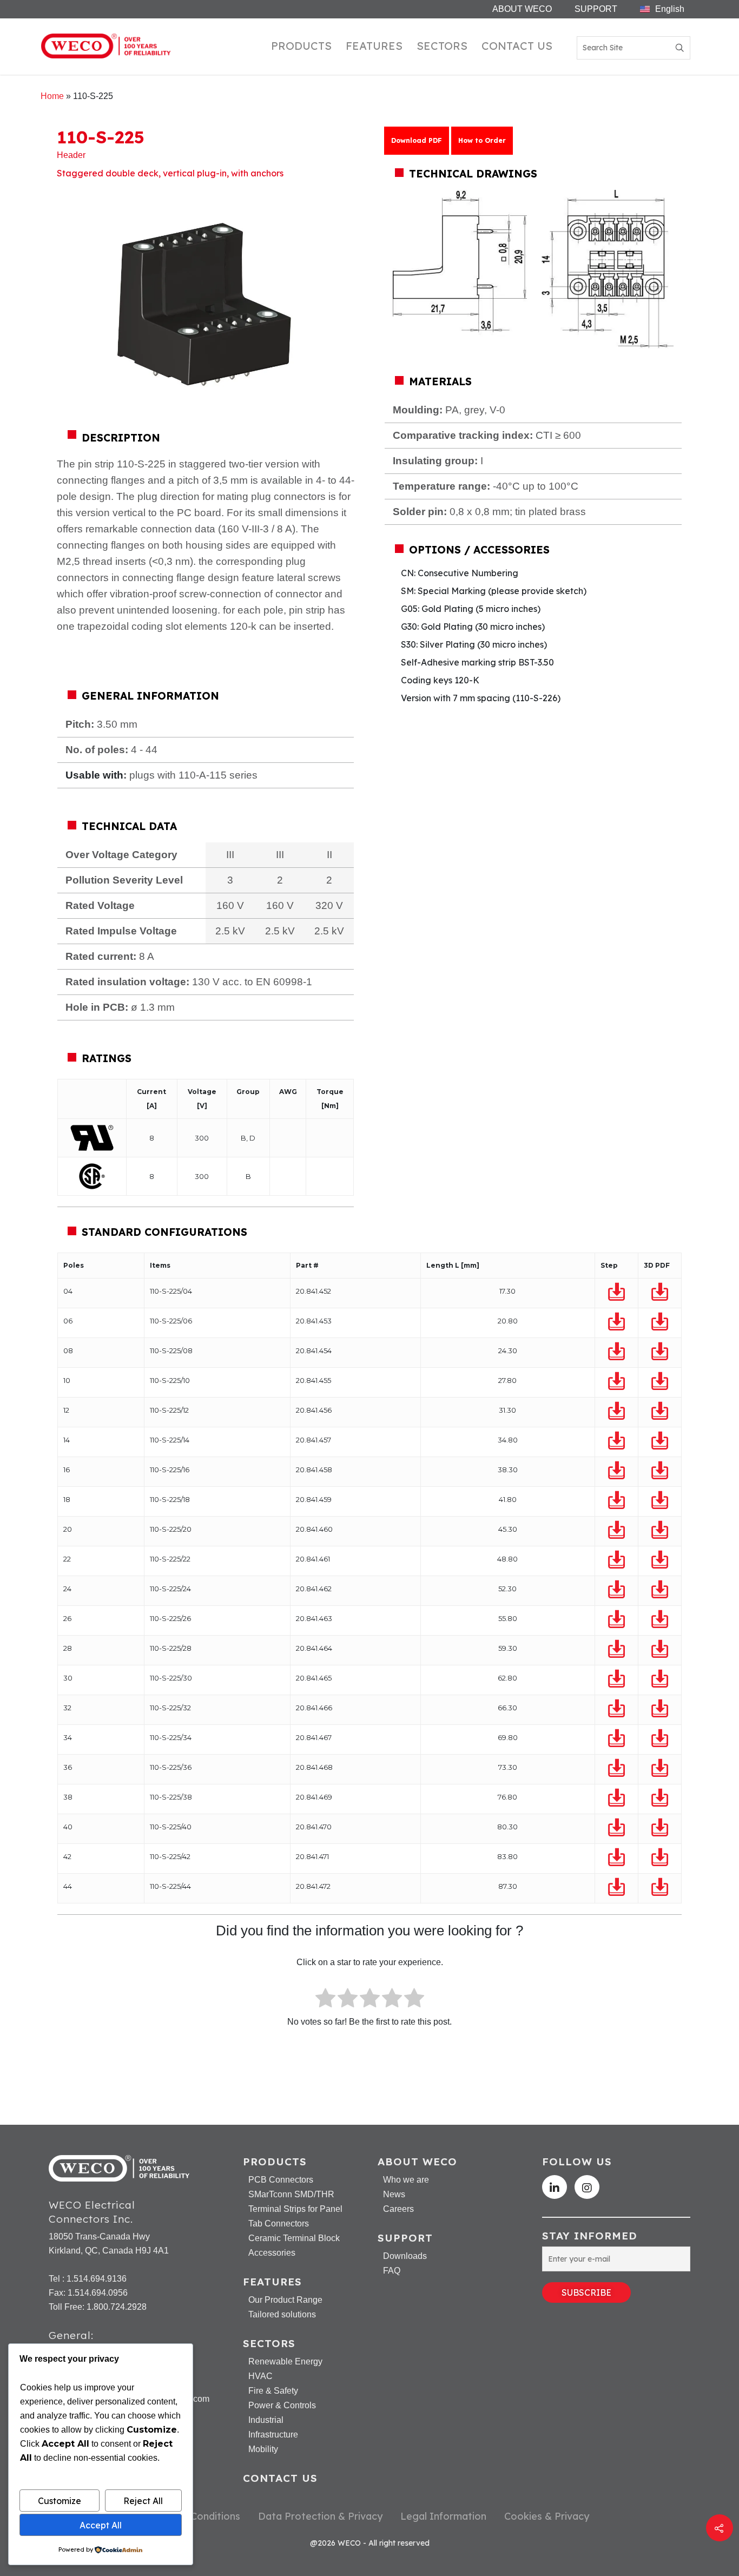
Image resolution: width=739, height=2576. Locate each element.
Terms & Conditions (195, 2516)
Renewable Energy (285, 2362)
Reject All (143, 2501)
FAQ (392, 2271)
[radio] (325, 2000)
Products (301, 46)
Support (596, 9)
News (394, 2195)
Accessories (272, 2253)
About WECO (522, 9)
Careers (398, 2209)
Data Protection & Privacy (320, 2516)
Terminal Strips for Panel (295, 2209)
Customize (60, 2501)
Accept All (101, 2525)
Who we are (406, 2180)
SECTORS (442, 46)
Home (52, 96)
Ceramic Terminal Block (294, 2238)
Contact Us (517, 46)
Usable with (94, 775)
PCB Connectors (281, 2180)
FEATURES (374, 46)
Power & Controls (282, 2406)
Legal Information (443, 2516)
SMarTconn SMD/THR (291, 2195)
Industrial (266, 2420)
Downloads (405, 2256)
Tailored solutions (282, 2315)
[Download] (617, 1292)
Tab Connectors (279, 2224)
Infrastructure (273, 2435)
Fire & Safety (273, 2391)
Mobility (263, 2449)
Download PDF (417, 140)
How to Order (482, 140)
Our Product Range (285, 2300)
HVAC (260, 2376)
